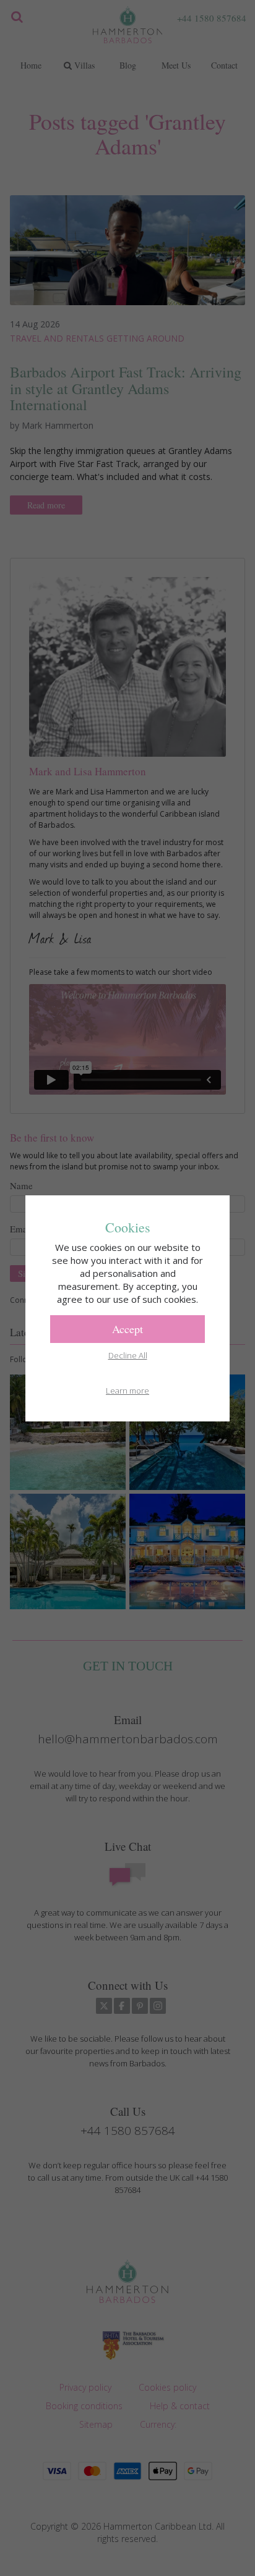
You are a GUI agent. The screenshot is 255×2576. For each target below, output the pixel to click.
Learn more (127, 1391)
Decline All (128, 1355)
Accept (127, 1329)
